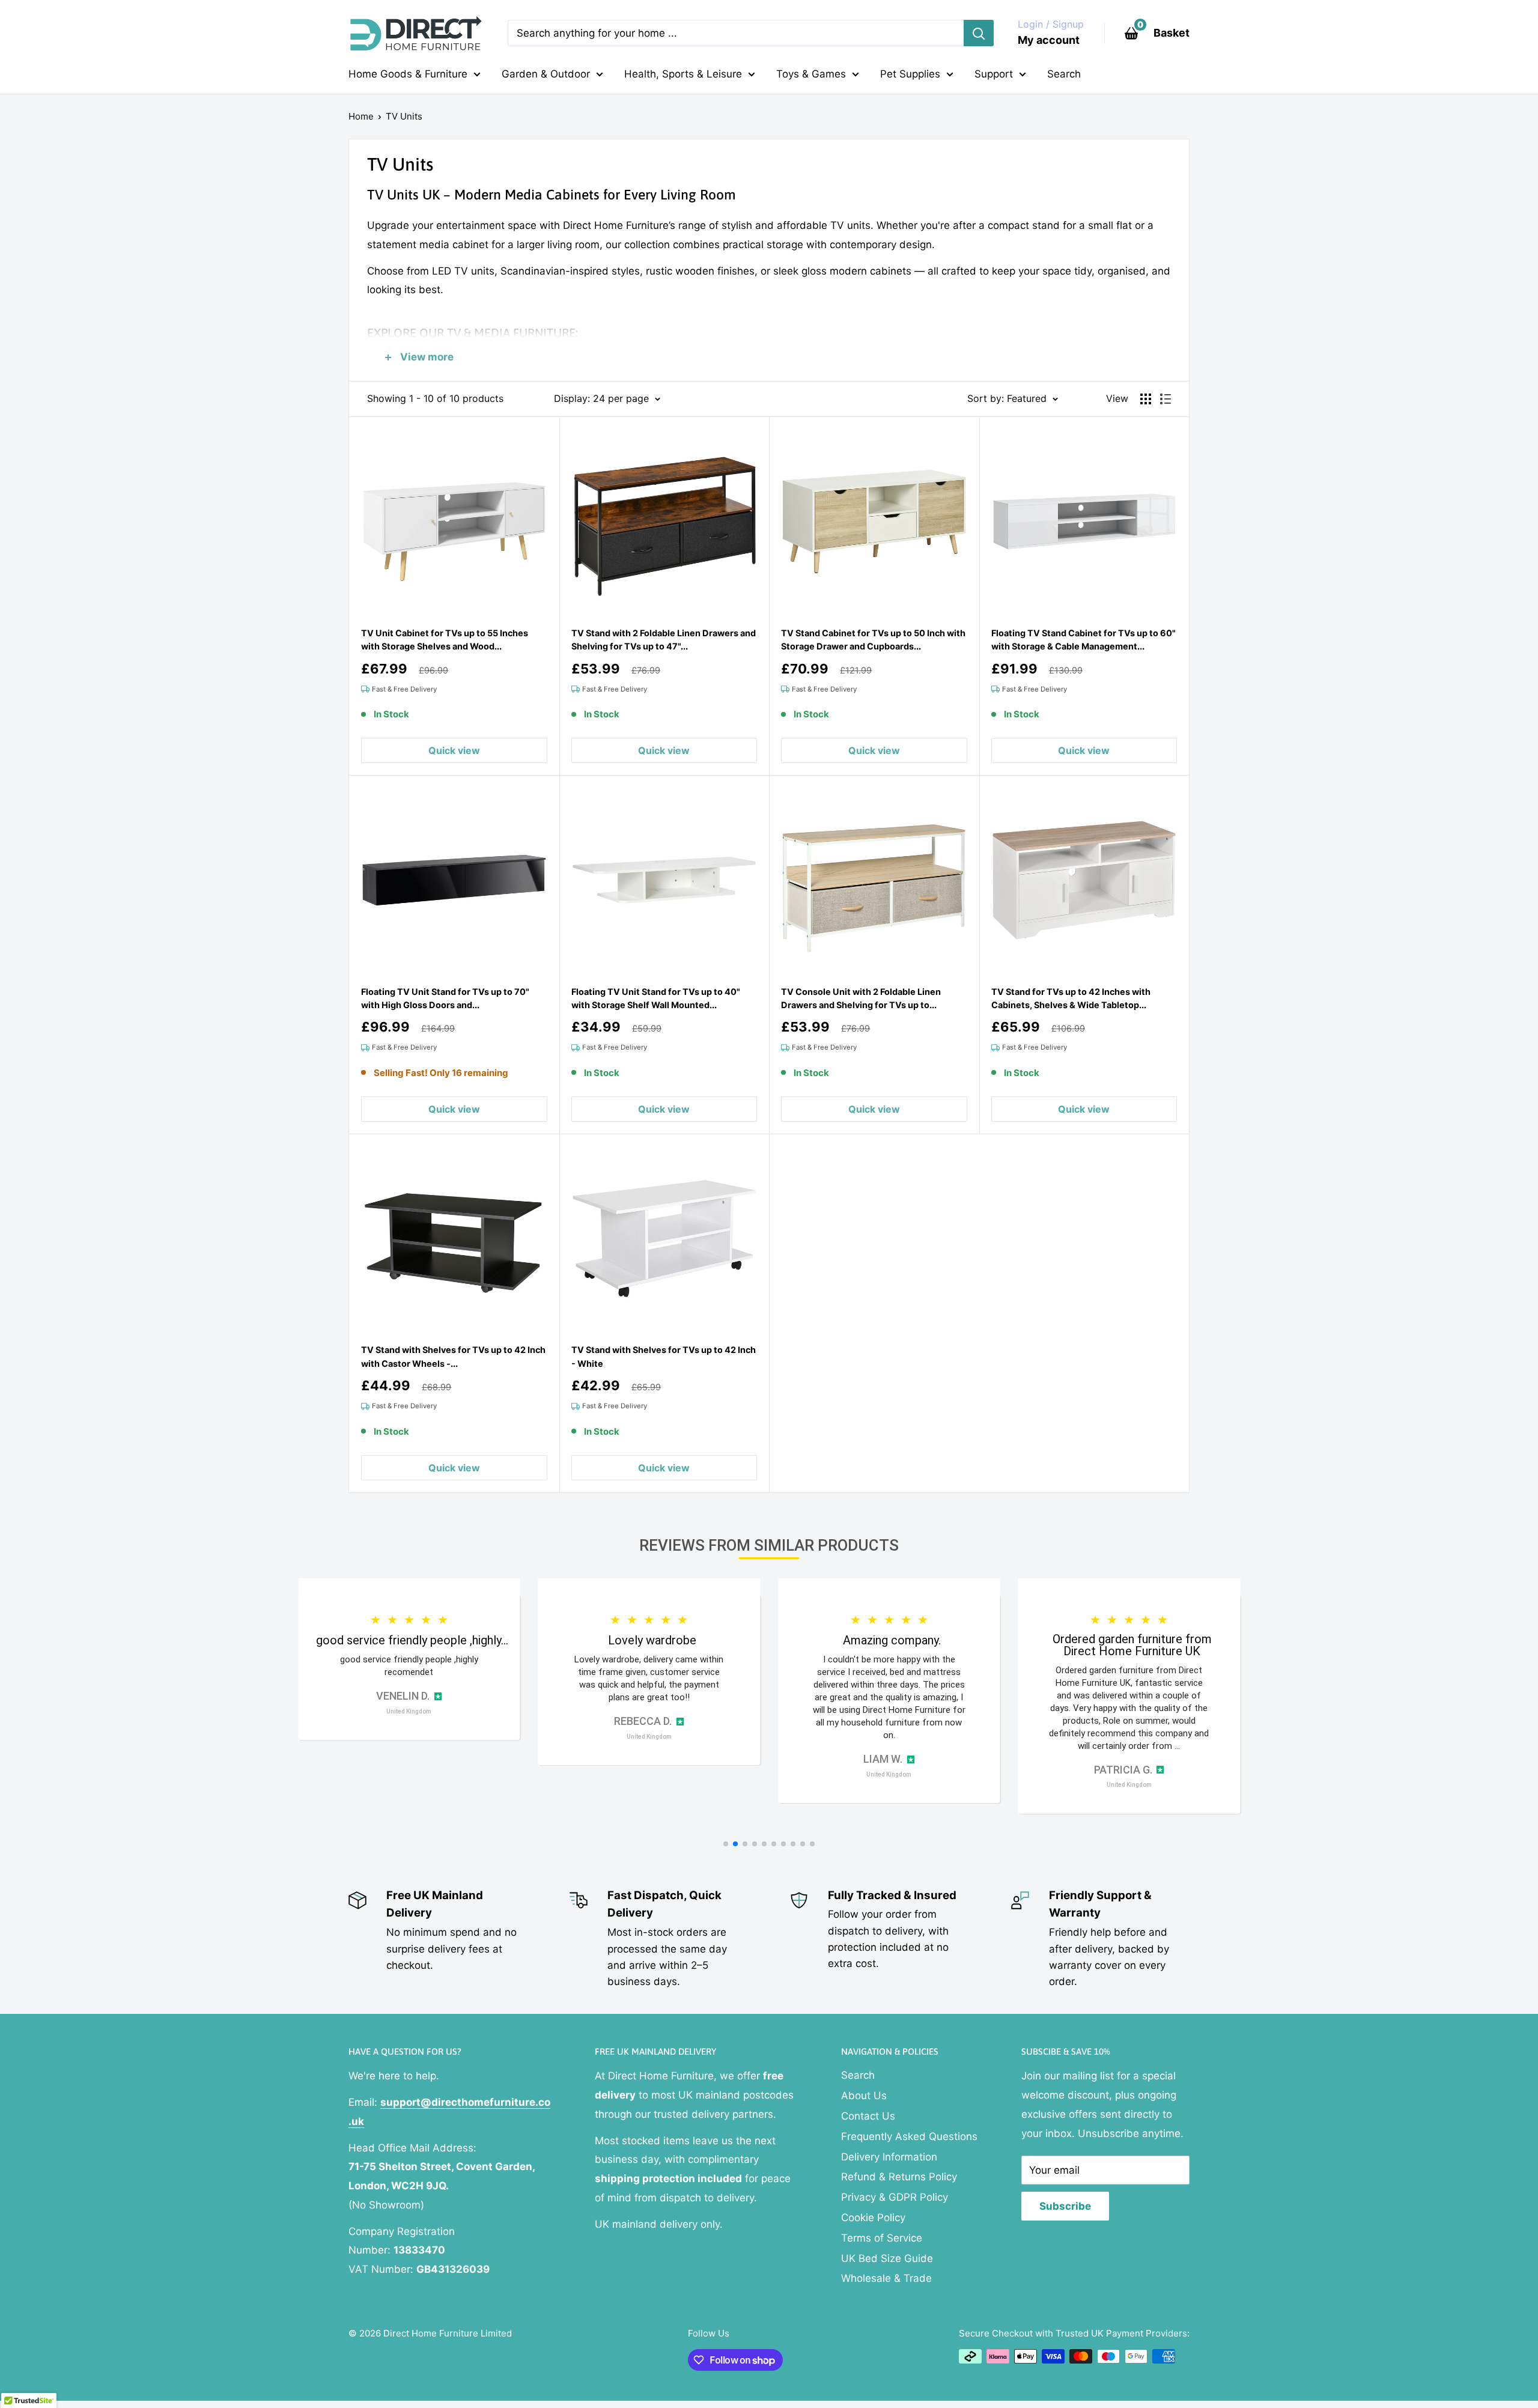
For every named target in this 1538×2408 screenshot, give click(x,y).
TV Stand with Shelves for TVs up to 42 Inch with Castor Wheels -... (453, 1356)
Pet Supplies (910, 74)
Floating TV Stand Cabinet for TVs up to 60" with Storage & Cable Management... (1084, 640)
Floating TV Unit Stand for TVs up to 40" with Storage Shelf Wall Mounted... (656, 998)
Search (1064, 74)
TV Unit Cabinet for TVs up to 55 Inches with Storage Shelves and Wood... (445, 640)
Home (361, 116)
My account (1049, 40)
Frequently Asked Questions (909, 2136)
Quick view (454, 750)
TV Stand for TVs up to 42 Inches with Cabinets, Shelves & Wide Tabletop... (1071, 998)
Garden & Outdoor (546, 74)
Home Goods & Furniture (408, 74)
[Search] (979, 33)
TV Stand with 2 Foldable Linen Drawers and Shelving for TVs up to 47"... (664, 640)
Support (994, 74)
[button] (726, 1844)
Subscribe (1065, 2206)
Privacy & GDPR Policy (895, 2197)
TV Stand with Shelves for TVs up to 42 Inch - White (664, 1356)
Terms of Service (882, 2238)
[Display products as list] (1166, 399)
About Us (864, 2096)
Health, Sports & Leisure (683, 74)
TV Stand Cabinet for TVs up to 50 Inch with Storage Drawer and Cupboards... (873, 640)
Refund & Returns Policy (899, 2177)
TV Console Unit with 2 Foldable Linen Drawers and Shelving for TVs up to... (861, 998)
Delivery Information (889, 2157)
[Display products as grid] (1146, 399)
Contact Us (868, 2116)
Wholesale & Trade (886, 2278)
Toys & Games (811, 74)
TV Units (404, 116)
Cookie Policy (873, 2218)
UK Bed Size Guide (887, 2258)
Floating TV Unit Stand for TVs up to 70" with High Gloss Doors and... (445, 998)
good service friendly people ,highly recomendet (409, 1666)
